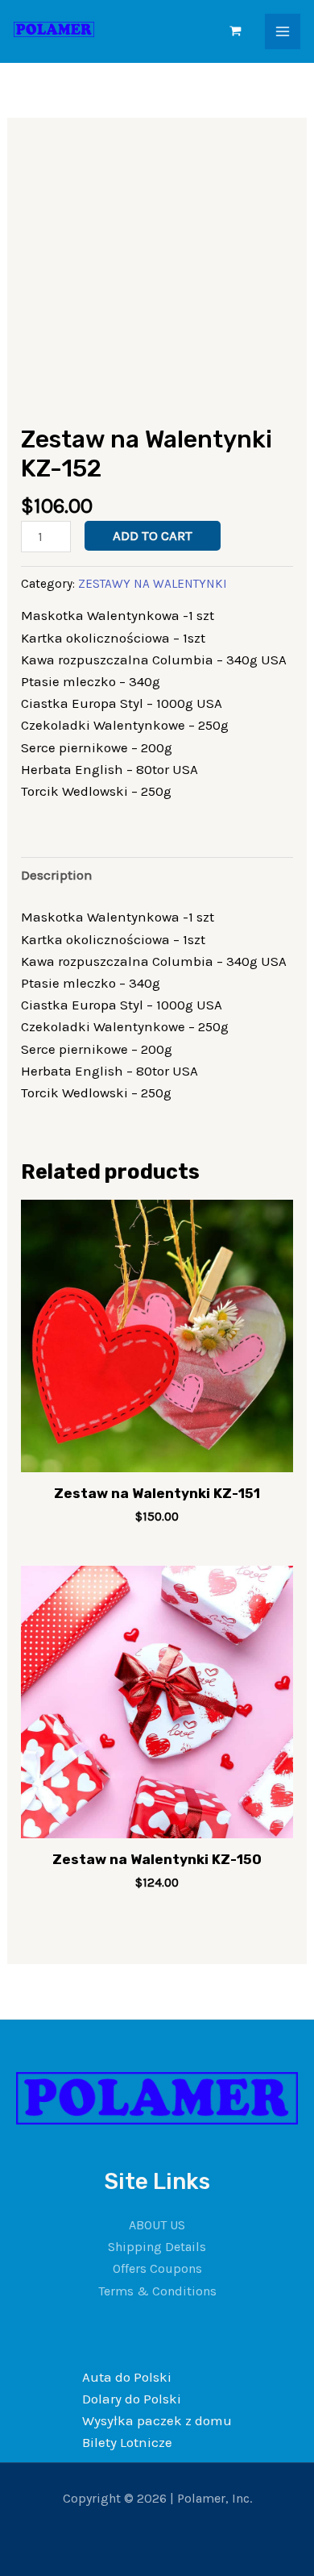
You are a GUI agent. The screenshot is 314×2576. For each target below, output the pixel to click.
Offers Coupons (157, 2268)
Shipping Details (157, 2247)
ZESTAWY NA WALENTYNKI (153, 584)
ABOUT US (157, 2225)
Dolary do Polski (132, 2399)
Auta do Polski (127, 2377)
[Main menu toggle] (283, 31)
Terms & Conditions (157, 2291)
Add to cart (153, 535)
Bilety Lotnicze (127, 2442)
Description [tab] (57, 875)
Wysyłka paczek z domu (157, 2420)
